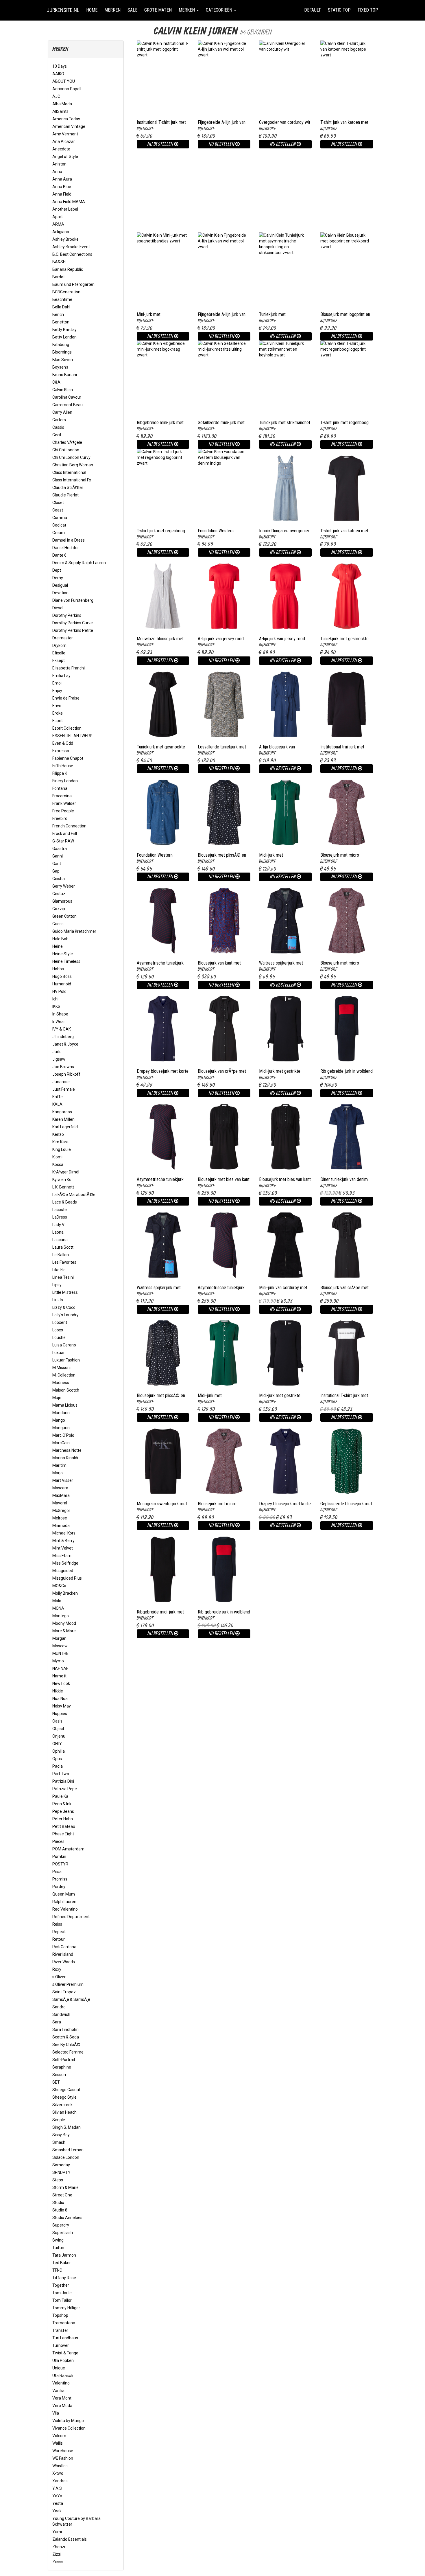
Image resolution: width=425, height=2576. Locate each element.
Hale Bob (60, 939)
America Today (66, 119)
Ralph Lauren (64, 1902)
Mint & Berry (63, 1541)
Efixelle (59, 653)
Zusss (58, 2562)
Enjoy (57, 691)
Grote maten (158, 10)
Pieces (58, 1841)
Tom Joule (62, 2293)
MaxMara (61, 1495)
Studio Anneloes (67, 2218)
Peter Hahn (63, 1819)
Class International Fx (72, 480)
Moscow (60, 1646)
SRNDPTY (61, 2172)
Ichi (55, 999)
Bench (58, 314)
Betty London (64, 337)
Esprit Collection (67, 728)
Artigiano (61, 232)
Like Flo (59, 1270)
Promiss (60, 1879)
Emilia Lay (61, 676)
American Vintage (69, 126)
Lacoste (60, 1210)
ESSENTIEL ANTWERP (72, 736)
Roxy (57, 1969)
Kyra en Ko (62, 1180)
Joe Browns (63, 1067)
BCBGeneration (66, 292)
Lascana (60, 1240)
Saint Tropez (64, 1992)
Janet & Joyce (65, 1044)
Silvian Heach (64, 2112)
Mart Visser (63, 1480)
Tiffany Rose (64, 2278)
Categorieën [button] (220, 10)
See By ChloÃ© (66, 2045)
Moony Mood (64, 1623)
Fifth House (63, 766)
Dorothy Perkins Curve (73, 623)
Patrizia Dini (63, 1781)
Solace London (66, 2157)
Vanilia (58, 2391)
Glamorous (62, 901)
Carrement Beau (68, 405)
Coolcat (59, 525)
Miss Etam (62, 1556)
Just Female (64, 1089)
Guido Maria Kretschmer (74, 931)
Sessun (59, 2075)
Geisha (59, 879)
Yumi (57, 2532)
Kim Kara (60, 1142)
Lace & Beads (65, 1202)
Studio (58, 2203)
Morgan (59, 1638)
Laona (58, 1232)
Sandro (59, 2007)
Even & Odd (63, 743)
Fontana (60, 788)
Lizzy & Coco (64, 1307)
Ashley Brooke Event (71, 247)
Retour (59, 1939)
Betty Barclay (64, 330)
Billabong (61, 345)
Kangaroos (62, 1112)
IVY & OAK (62, 1029)
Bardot (59, 277)
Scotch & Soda (66, 2037)
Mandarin (61, 1413)
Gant (57, 864)
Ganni (58, 856)
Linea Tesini (63, 1277)
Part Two (61, 1774)
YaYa (57, 2496)
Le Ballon (61, 1255)
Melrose (60, 1518)
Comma (60, 518)
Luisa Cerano (64, 1345)
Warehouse (63, 2451)
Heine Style (63, 954)
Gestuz (59, 894)
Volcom (59, 2436)
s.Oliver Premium (68, 1984)
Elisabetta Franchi (69, 668)
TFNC (57, 2270)
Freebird (60, 818)
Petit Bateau (64, 1826)
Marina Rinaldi (65, 1458)
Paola (58, 1766)
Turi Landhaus (65, 2338)
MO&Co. (60, 1586)
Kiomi (57, 1157)
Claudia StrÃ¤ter (68, 487)
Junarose (61, 1082)
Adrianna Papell (67, 89)
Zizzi (57, 2554)
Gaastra (60, 849)
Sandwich (61, 2014)
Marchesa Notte (67, 1450)
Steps (58, 2180)
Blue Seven (63, 360)
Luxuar (59, 1353)
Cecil (57, 435)
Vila (56, 2413)
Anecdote (61, 149)
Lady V (58, 1225)
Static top (339, 10)
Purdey (59, 1887)
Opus (57, 1759)
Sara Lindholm (65, 2029)
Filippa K (60, 773)
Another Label (65, 209)
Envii (57, 706)
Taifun (58, 2248)
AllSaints (60, 111)
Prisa (57, 1872)
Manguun (61, 1428)
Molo (57, 1601)
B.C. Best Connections (72, 254)
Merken (112, 10)
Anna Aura (62, 179)
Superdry (61, 2225)
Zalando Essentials (70, 2539)
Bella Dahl (61, 307)
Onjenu (59, 1736)
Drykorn (59, 645)
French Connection (69, 826)
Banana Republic (68, 269)
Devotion (60, 593)
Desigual (60, 585)
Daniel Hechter (66, 548)
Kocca (58, 1164)
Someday (61, 2165)
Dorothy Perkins (67, 615)
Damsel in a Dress (69, 540)
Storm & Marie (65, 2187)
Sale (132, 10)
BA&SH (59, 262)
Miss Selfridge (65, 1563)
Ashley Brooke (65, 239)
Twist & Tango (65, 2353)
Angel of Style (65, 157)
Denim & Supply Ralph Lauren (79, 563)
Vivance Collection (69, 2428)
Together (61, 2285)
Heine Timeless (66, 961)
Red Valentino (65, 1909)
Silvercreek (62, 2105)
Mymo (58, 1661)
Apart (58, 217)
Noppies (60, 1714)
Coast (58, 510)
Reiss (57, 1924)
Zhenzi (59, 2547)
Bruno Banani (65, 375)
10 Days (60, 66)
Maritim (59, 1465)
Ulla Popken (63, 2360)
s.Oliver (59, 1977)
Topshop (60, 2315)
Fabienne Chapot (68, 758)
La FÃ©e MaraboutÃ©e (74, 1195)
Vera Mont (62, 2398)
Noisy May (62, 1706)
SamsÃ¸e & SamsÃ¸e (71, 1999)
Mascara (60, 1488)
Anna (57, 172)
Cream (59, 533)
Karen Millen (63, 1119)
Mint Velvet (63, 1548)
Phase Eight (63, 1834)
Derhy (58, 578)
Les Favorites (64, 1262)
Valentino (61, 2383)
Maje (57, 1398)
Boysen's (60, 367)
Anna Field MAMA (69, 202)
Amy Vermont (65, 134)
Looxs (58, 1330)
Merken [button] (187, 10)
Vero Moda (62, 2406)
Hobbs (58, 969)
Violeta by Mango (68, 2421)
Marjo (58, 1473)
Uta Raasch (63, 2376)
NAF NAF (60, 1668)
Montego (61, 1616)
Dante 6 (59, 555)
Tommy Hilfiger (66, 2308)
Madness (61, 1383)
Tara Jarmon (64, 2255)
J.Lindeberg (63, 1037)
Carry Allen (62, 412)
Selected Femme (68, 2052)
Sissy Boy (61, 2135)
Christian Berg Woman (73, 465)
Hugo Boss (62, 976)
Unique (59, 2368)
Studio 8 (60, 2210)
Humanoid (62, 984)
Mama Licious (65, 1405)
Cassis (58, 427)
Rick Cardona (64, 1947)
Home (92, 10)
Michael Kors (64, 1533)
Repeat (59, 1932)
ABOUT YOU (64, 81)
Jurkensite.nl (63, 10)
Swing (58, 2240)
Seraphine (62, 2067)
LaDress (60, 1217)
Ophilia (59, 1751)
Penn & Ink (62, 1804)
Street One (62, 2195)
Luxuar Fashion (66, 1360)
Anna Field (62, 194)
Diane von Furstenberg (73, 600)
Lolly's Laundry (65, 1315)
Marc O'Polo (63, 1435)
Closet (58, 503)
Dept (57, 570)
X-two (58, 2473)
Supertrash (63, 2233)
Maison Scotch (66, 1390)
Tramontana (64, 2323)
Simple (59, 2120)
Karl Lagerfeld (65, 1127)
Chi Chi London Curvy (71, 457)
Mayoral (60, 1503)
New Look (61, 1683)
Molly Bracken (65, 1593)
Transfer (60, 2330)
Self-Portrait (64, 2060)
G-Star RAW (63, 841)
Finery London (65, 781)
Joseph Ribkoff (66, 1074)
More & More (64, 1631)
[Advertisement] (255, 189)
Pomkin (59, 1856)
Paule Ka (60, 1796)
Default (313, 10)
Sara (57, 2022)
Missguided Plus (67, 1578)
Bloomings (62, 352)
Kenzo (58, 1134)
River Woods (64, 1962)
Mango (59, 1420)
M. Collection (64, 1375)
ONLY (57, 1744)
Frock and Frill (65, 833)
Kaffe (58, 1097)
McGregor (61, 1510)
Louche (59, 1337)
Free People (63, 811)
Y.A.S (57, 2488)
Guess (58, 924)
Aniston (59, 164)
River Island (63, 1954)
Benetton (61, 322)
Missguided (63, 1571)
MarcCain (61, 1443)
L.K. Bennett (63, 1187)
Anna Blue (62, 187)
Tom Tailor (62, 2300)
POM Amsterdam (68, 1849)
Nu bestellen (161, 144)
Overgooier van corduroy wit (285, 122)
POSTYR (60, 1864)
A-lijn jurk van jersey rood (221, 639)
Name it (59, 1676)
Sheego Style (64, 2097)
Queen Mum (64, 1894)
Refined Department (71, 1917)
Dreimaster (63, 638)
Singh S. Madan (66, 2127)
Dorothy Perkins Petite (73, 630)
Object (58, 1729)
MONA (58, 1608)
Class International (69, 472)
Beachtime (62, 299)
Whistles (60, 2466)
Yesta (58, 2503)
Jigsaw (59, 1059)
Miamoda (61, 1526)
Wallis (58, 2443)
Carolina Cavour (67, 397)
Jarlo (57, 1052)
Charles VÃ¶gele (67, 442)
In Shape (60, 1014)
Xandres (60, 2481)
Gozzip (59, 909)
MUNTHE (60, 1653)
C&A (56, 382)
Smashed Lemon (68, 2150)
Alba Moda (62, 104)
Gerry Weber (64, 886)
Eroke (58, 713)
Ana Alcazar (64, 141)
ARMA (58, 224)
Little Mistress (65, 1292)
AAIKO (58, 74)
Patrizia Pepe (65, 1789)
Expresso (61, 751)
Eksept (59, 660)
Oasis (57, 1721)
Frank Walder (64, 803)
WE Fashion (63, 2458)
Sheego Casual (66, 2090)
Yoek (57, 2511)
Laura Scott (63, 1247)
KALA (57, 1104)
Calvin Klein (63, 390)
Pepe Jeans (63, 1811)
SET (56, 2082)
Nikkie (58, 1691)
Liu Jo (58, 1300)
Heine (58, 946)
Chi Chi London (66, 450)
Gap (56, 871)
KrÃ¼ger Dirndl (66, 1172)
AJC (56, 96)
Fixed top (370, 10)
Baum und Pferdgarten (73, 284)
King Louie (62, 1149)
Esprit (58, 721)
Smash (59, 2142)
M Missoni (61, 1368)
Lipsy (57, 1285)
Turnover (61, 2345)
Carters (59, 420)
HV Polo (59, 991)
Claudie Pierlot (65, 495)
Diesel (58, 608)
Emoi (57, 683)
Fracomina (62, 796)
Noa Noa (60, 1699)
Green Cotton (64, 916)
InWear (59, 1022)
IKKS (56, 1007)
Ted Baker (62, 2263)
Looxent (60, 1322)
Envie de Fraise (66, 698)
